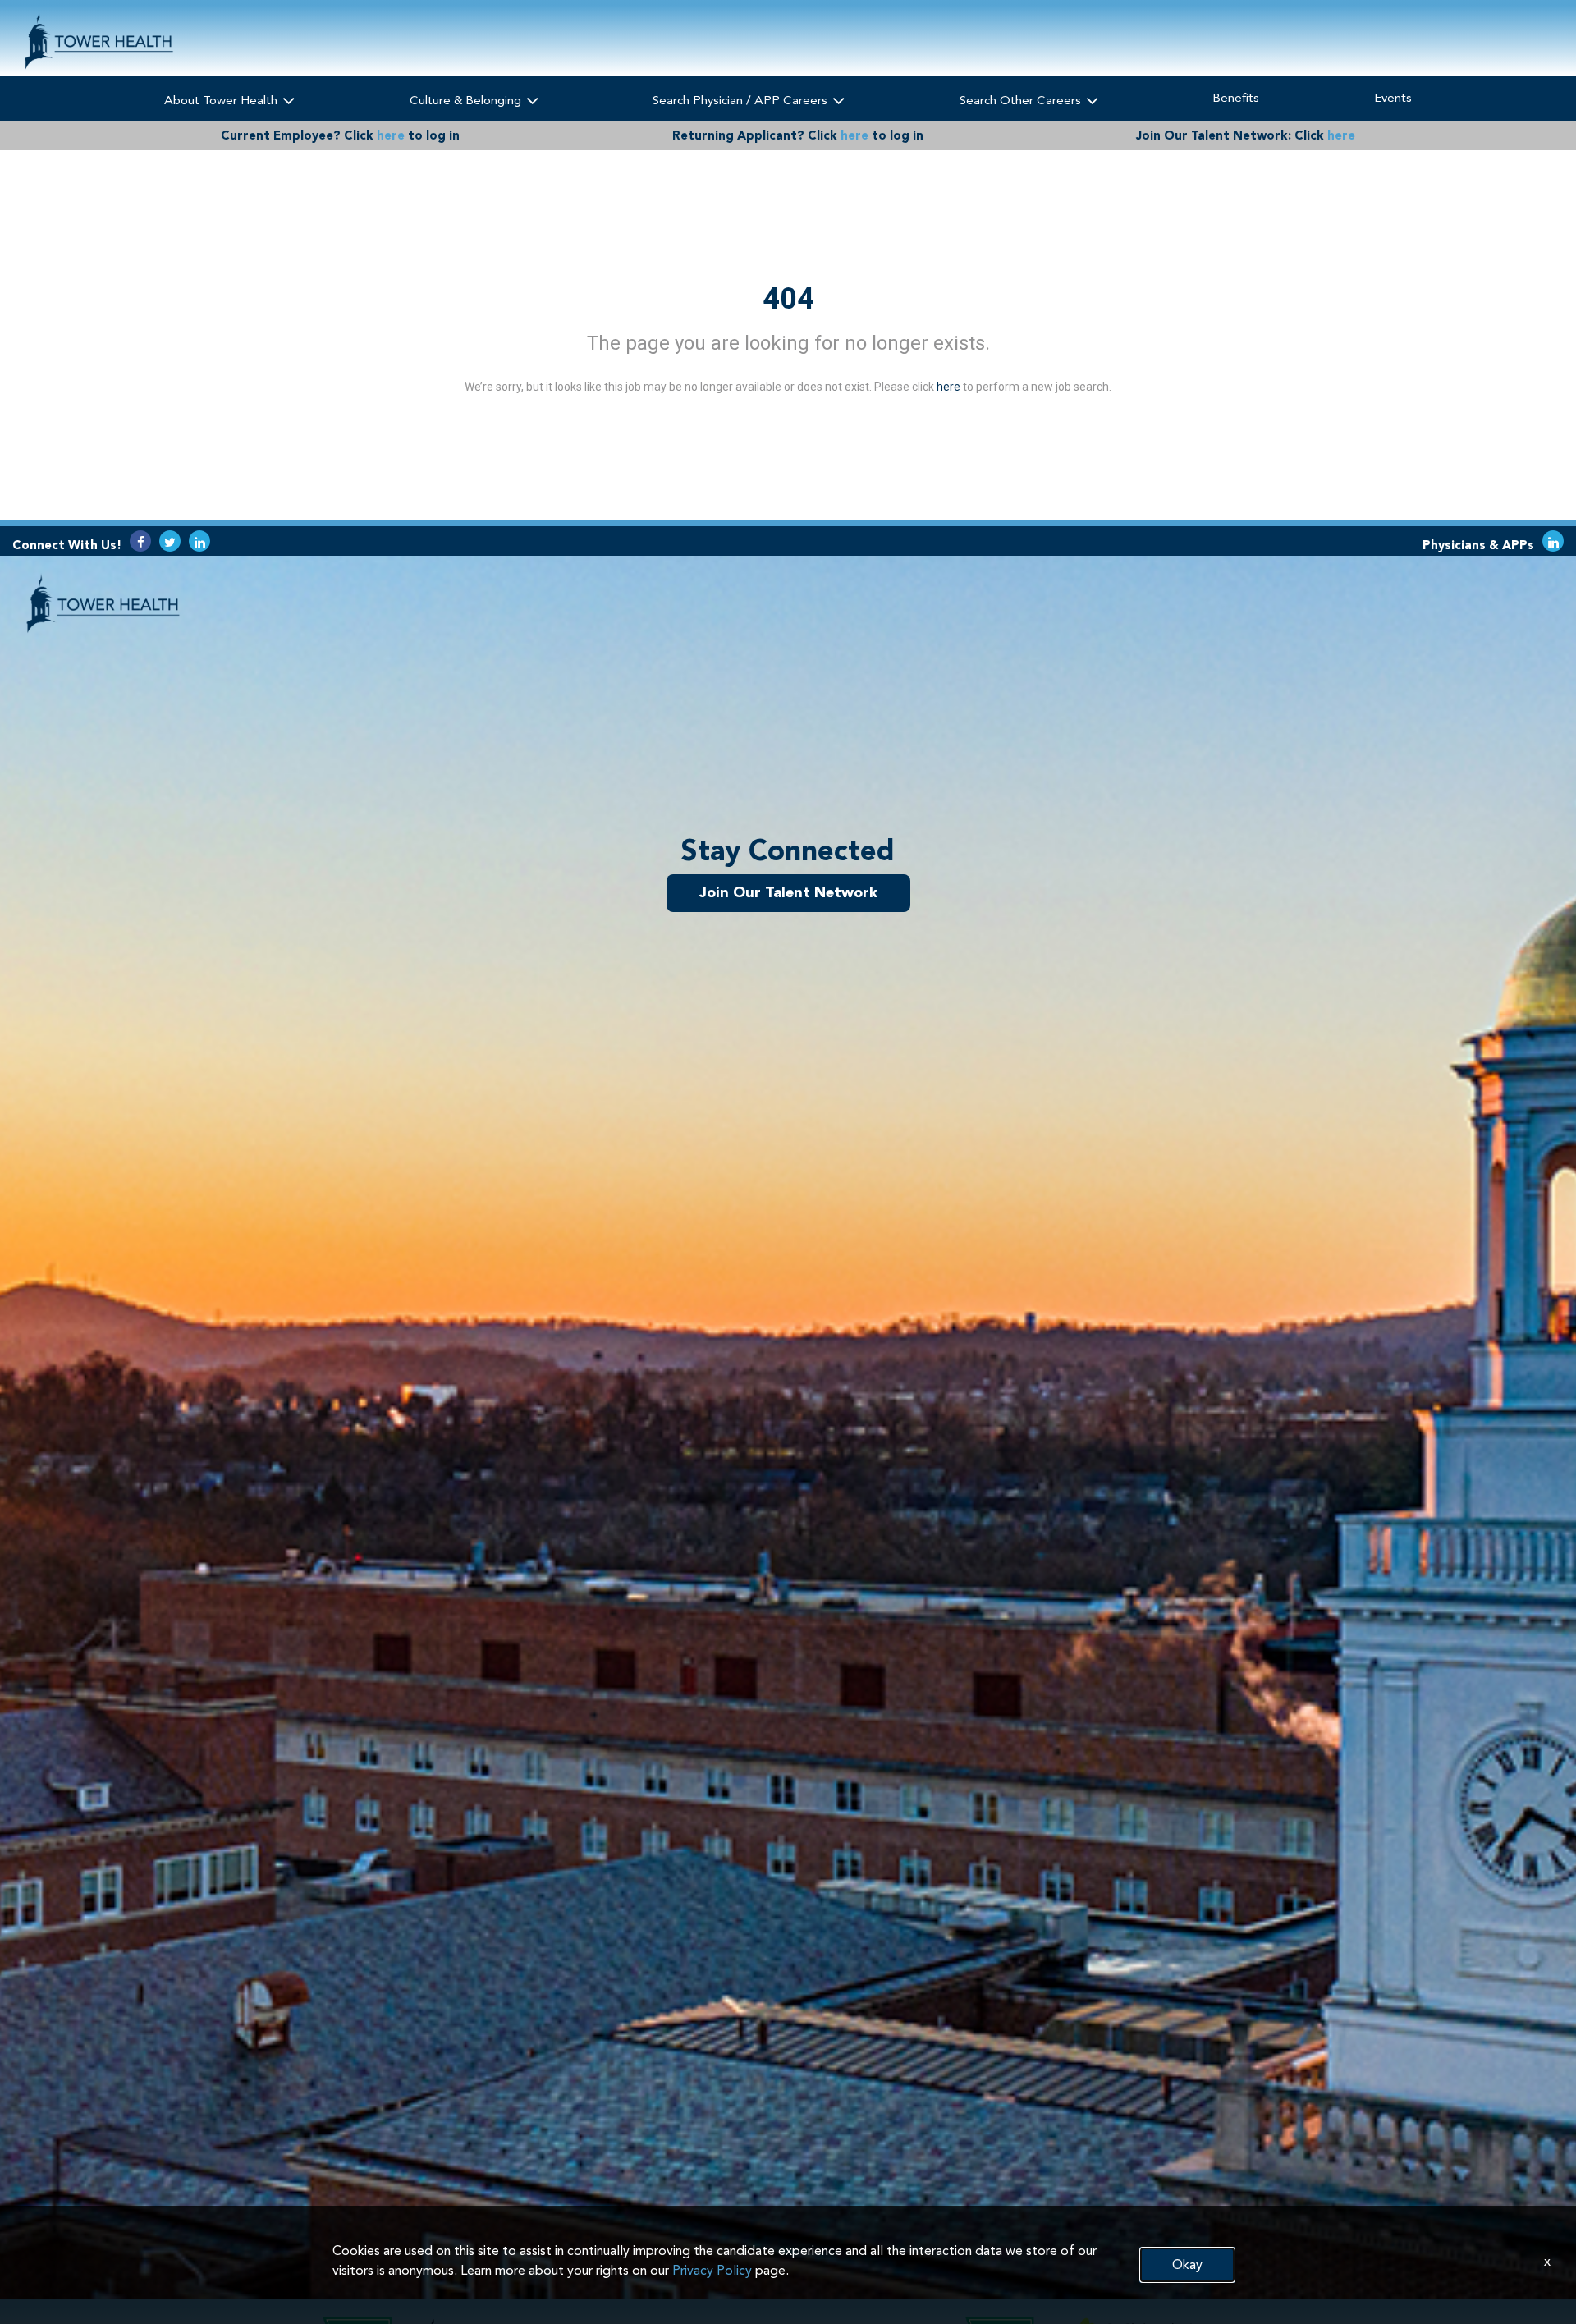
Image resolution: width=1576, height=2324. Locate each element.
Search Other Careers (1022, 100)
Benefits (1236, 98)
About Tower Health (222, 100)
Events (1393, 98)
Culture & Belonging (467, 100)
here (391, 135)
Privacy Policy (712, 2270)
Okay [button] (1187, 2264)
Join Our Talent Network (788, 892)
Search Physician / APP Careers (742, 100)
